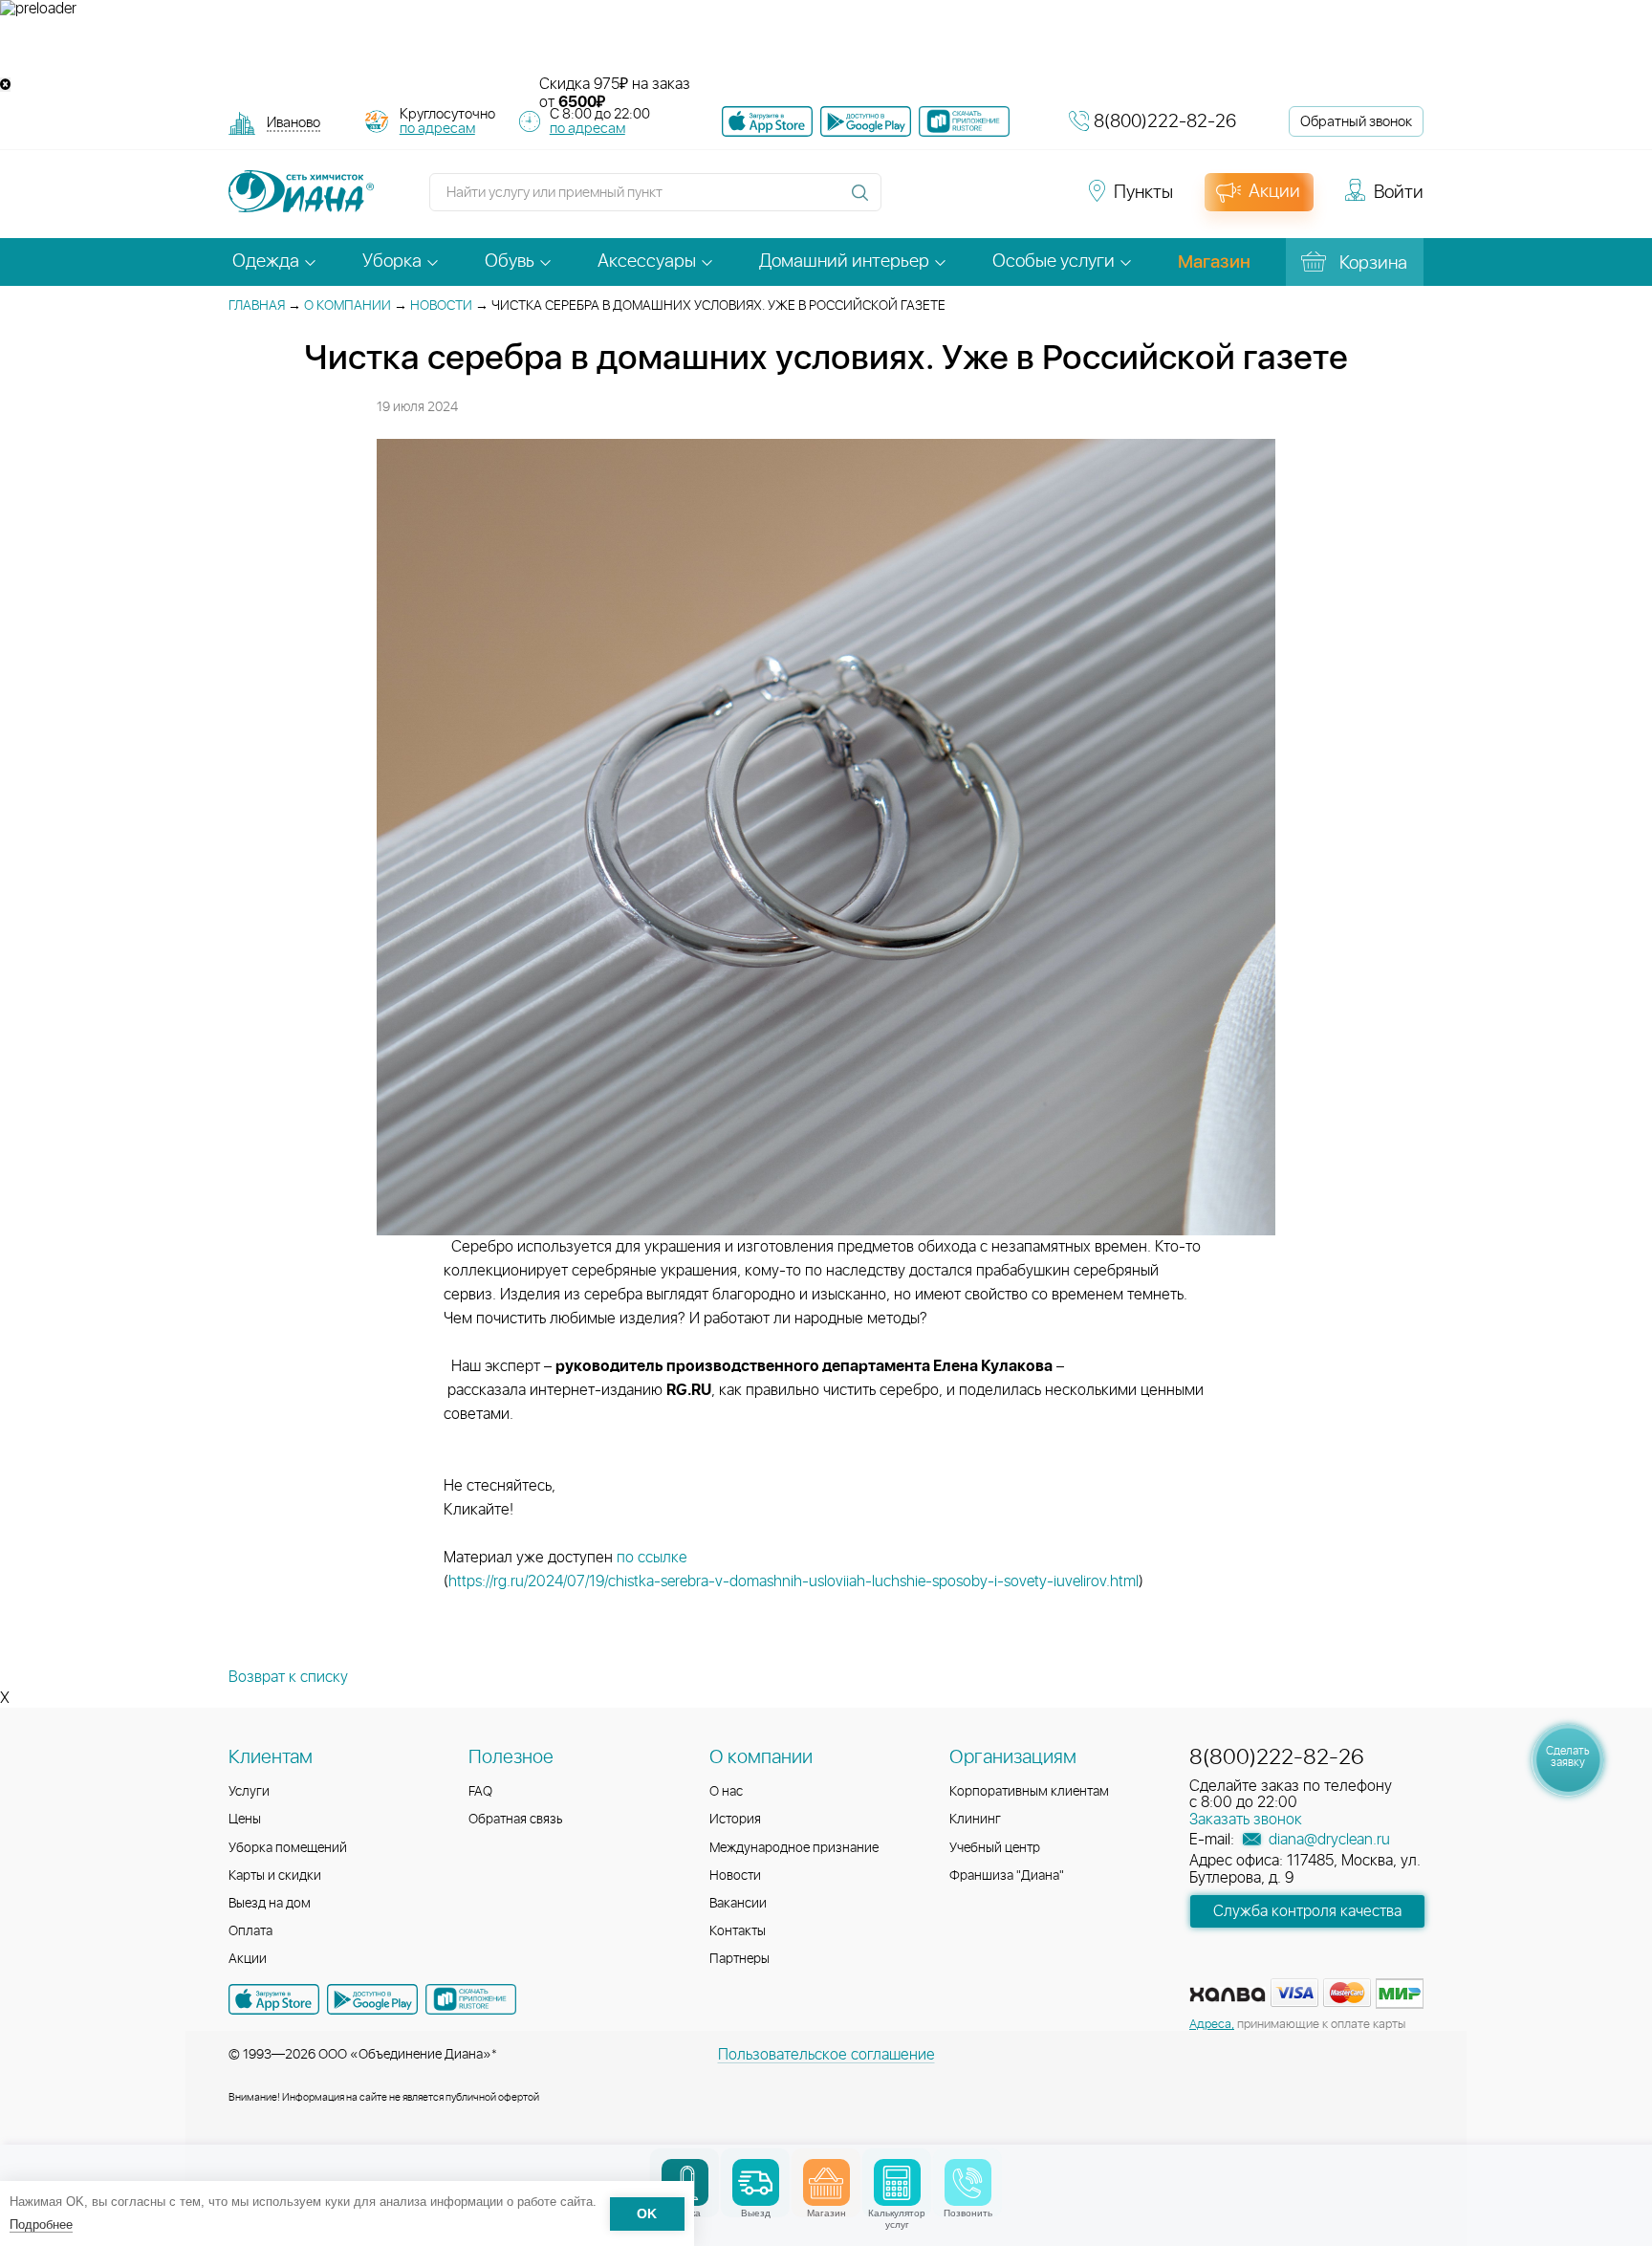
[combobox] (293, 125)
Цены (245, 1820)
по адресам (437, 129)
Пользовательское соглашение (826, 2055)
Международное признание (794, 1848)
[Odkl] (941, 201)
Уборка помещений (288, 1848)
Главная (257, 306)
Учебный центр (995, 1848)
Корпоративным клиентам (1029, 1792)
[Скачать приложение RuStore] (964, 121)
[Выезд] (756, 2182)
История (735, 1820)
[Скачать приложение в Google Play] (372, 1999)
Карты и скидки (275, 1876)
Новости (441, 306)
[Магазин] (826, 2182)
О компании (348, 306)
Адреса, (1212, 2025)
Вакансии (738, 1904)
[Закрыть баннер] (5, 85)
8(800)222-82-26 (1165, 122)
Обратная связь (516, 1820)
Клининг (975, 1820)
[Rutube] (975, 201)
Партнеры (739, 1959)
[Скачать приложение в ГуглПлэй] (866, 121)
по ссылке (654, 1558)
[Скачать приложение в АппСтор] (767, 121)
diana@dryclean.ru (1327, 1840)
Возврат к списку (288, 1677)
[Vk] (906, 201)
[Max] (1042, 201)
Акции (248, 1959)
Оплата (250, 1931)
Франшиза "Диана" (1007, 1876)
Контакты (738, 1931)
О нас (726, 1792)
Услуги (249, 1792)
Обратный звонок (1356, 122)
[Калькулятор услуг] (897, 2182)
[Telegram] (1010, 201)
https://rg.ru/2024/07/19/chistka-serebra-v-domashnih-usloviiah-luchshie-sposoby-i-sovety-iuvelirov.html (793, 1581)
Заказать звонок (1246, 1820)
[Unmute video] (826, 47)
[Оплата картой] (1228, 1995)
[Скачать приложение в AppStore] (274, 1999)
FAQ (480, 1792)
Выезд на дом (270, 1904)
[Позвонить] (968, 2182)
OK (647, 2214)
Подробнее (41, 2224)
